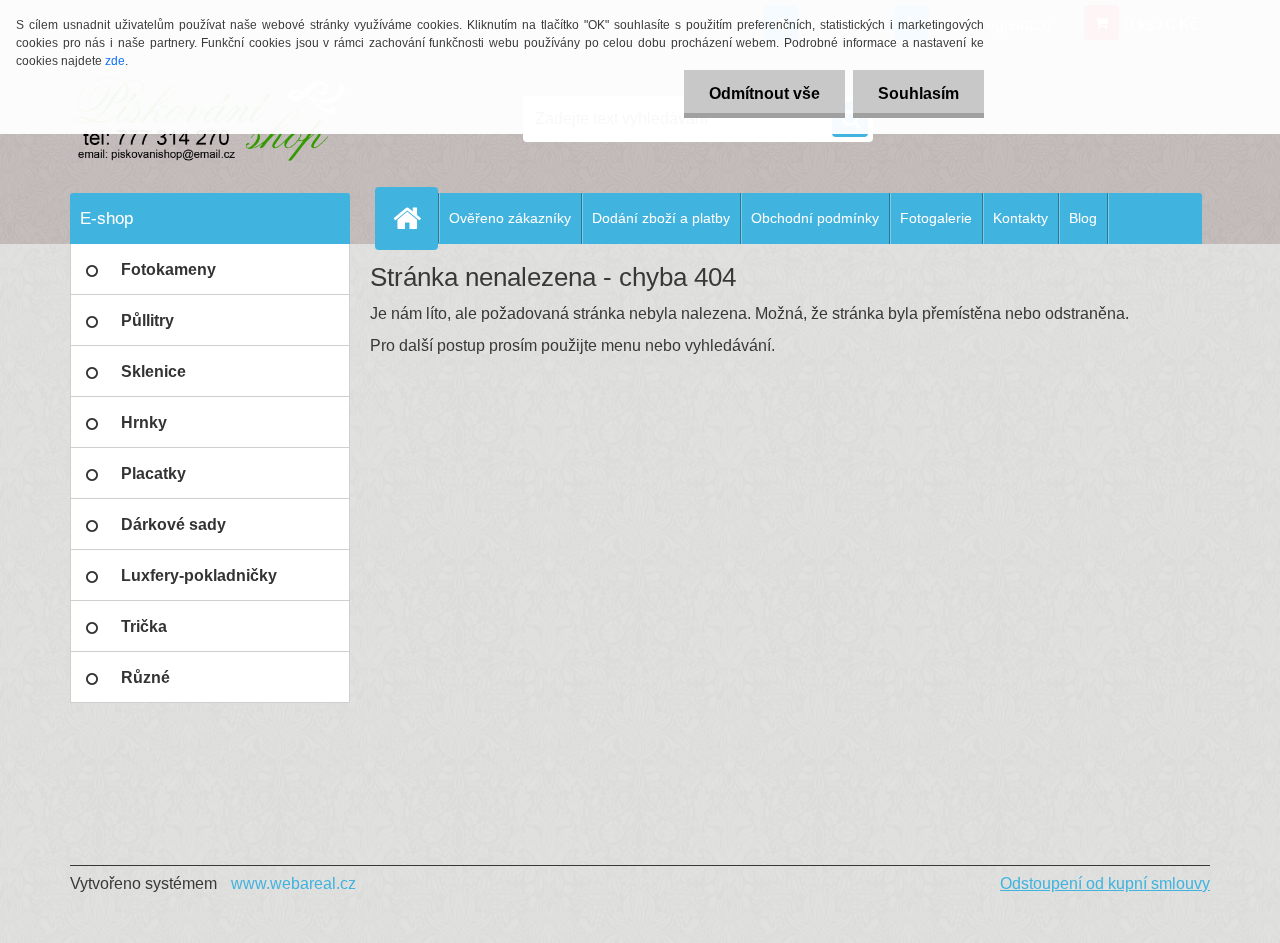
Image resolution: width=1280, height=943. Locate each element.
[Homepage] (415, 218)
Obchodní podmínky (815, 218)
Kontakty (1020, 218)
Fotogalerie (936, 218)
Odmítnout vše (764, 93)
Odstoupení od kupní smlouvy (1105, 883)
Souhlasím (918, 93)
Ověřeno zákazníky (510, 218)
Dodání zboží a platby (661, 218)
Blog (1083, 218)
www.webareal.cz (293, 883)
